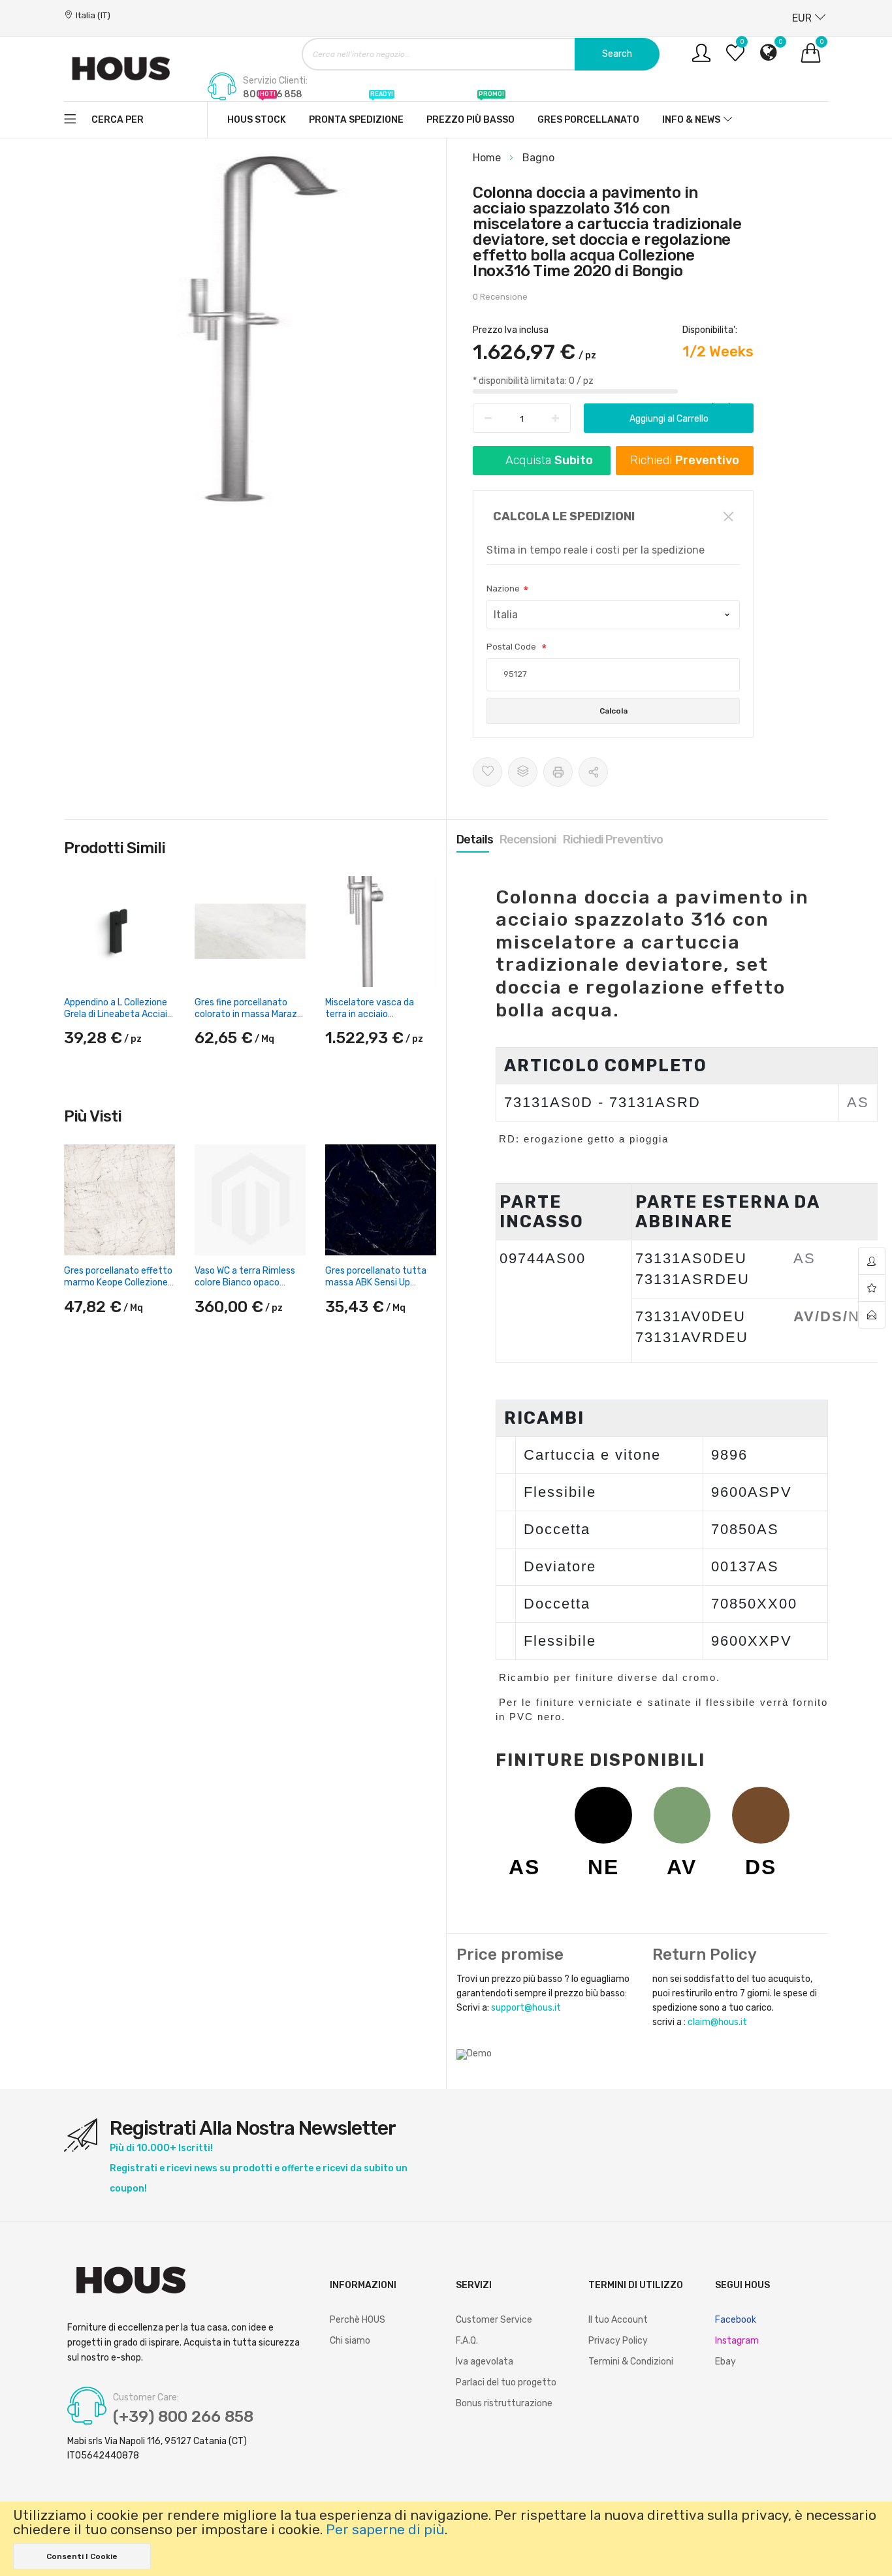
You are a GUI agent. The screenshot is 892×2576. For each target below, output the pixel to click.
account (872, 1262)
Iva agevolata (485, 2362)
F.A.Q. (467, 2341)
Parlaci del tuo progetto (506, 2382)
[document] (446, 2539)
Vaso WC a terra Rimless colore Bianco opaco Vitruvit (245, 1282)
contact (872, 1315)
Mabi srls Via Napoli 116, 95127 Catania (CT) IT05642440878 (157, 2448)
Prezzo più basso (470, 114)
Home (488, 158)
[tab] (475, 840)
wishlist (872, 1288)
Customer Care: (146, 2398)
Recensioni (528, 840)
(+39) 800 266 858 (183, 2417)
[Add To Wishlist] (487, 772)
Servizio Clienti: (275, 81)
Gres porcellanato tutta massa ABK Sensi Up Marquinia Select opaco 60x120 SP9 (376, 1289)
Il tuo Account (618, 2320)
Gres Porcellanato (588, 120)
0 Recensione (500, 297)
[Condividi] (593, 772)
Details (475, 840)
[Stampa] (558, 772)
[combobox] (481, 54)
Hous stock (257, 114)
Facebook (736, 2320)
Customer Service (494, 2320)
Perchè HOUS (358, 2320)
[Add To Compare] (523, 772)
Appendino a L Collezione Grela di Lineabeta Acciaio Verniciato (118, 1014)
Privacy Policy (618, 2341)
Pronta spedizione (356, 114)
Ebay (725, 2362)
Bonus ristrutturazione (504, 2403)
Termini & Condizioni (631, 2362)
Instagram (737, 2341)
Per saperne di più (385, 2530)
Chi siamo (350, 2341)
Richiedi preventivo (613, 840)
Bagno (538, 158)
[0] (735, 58)
